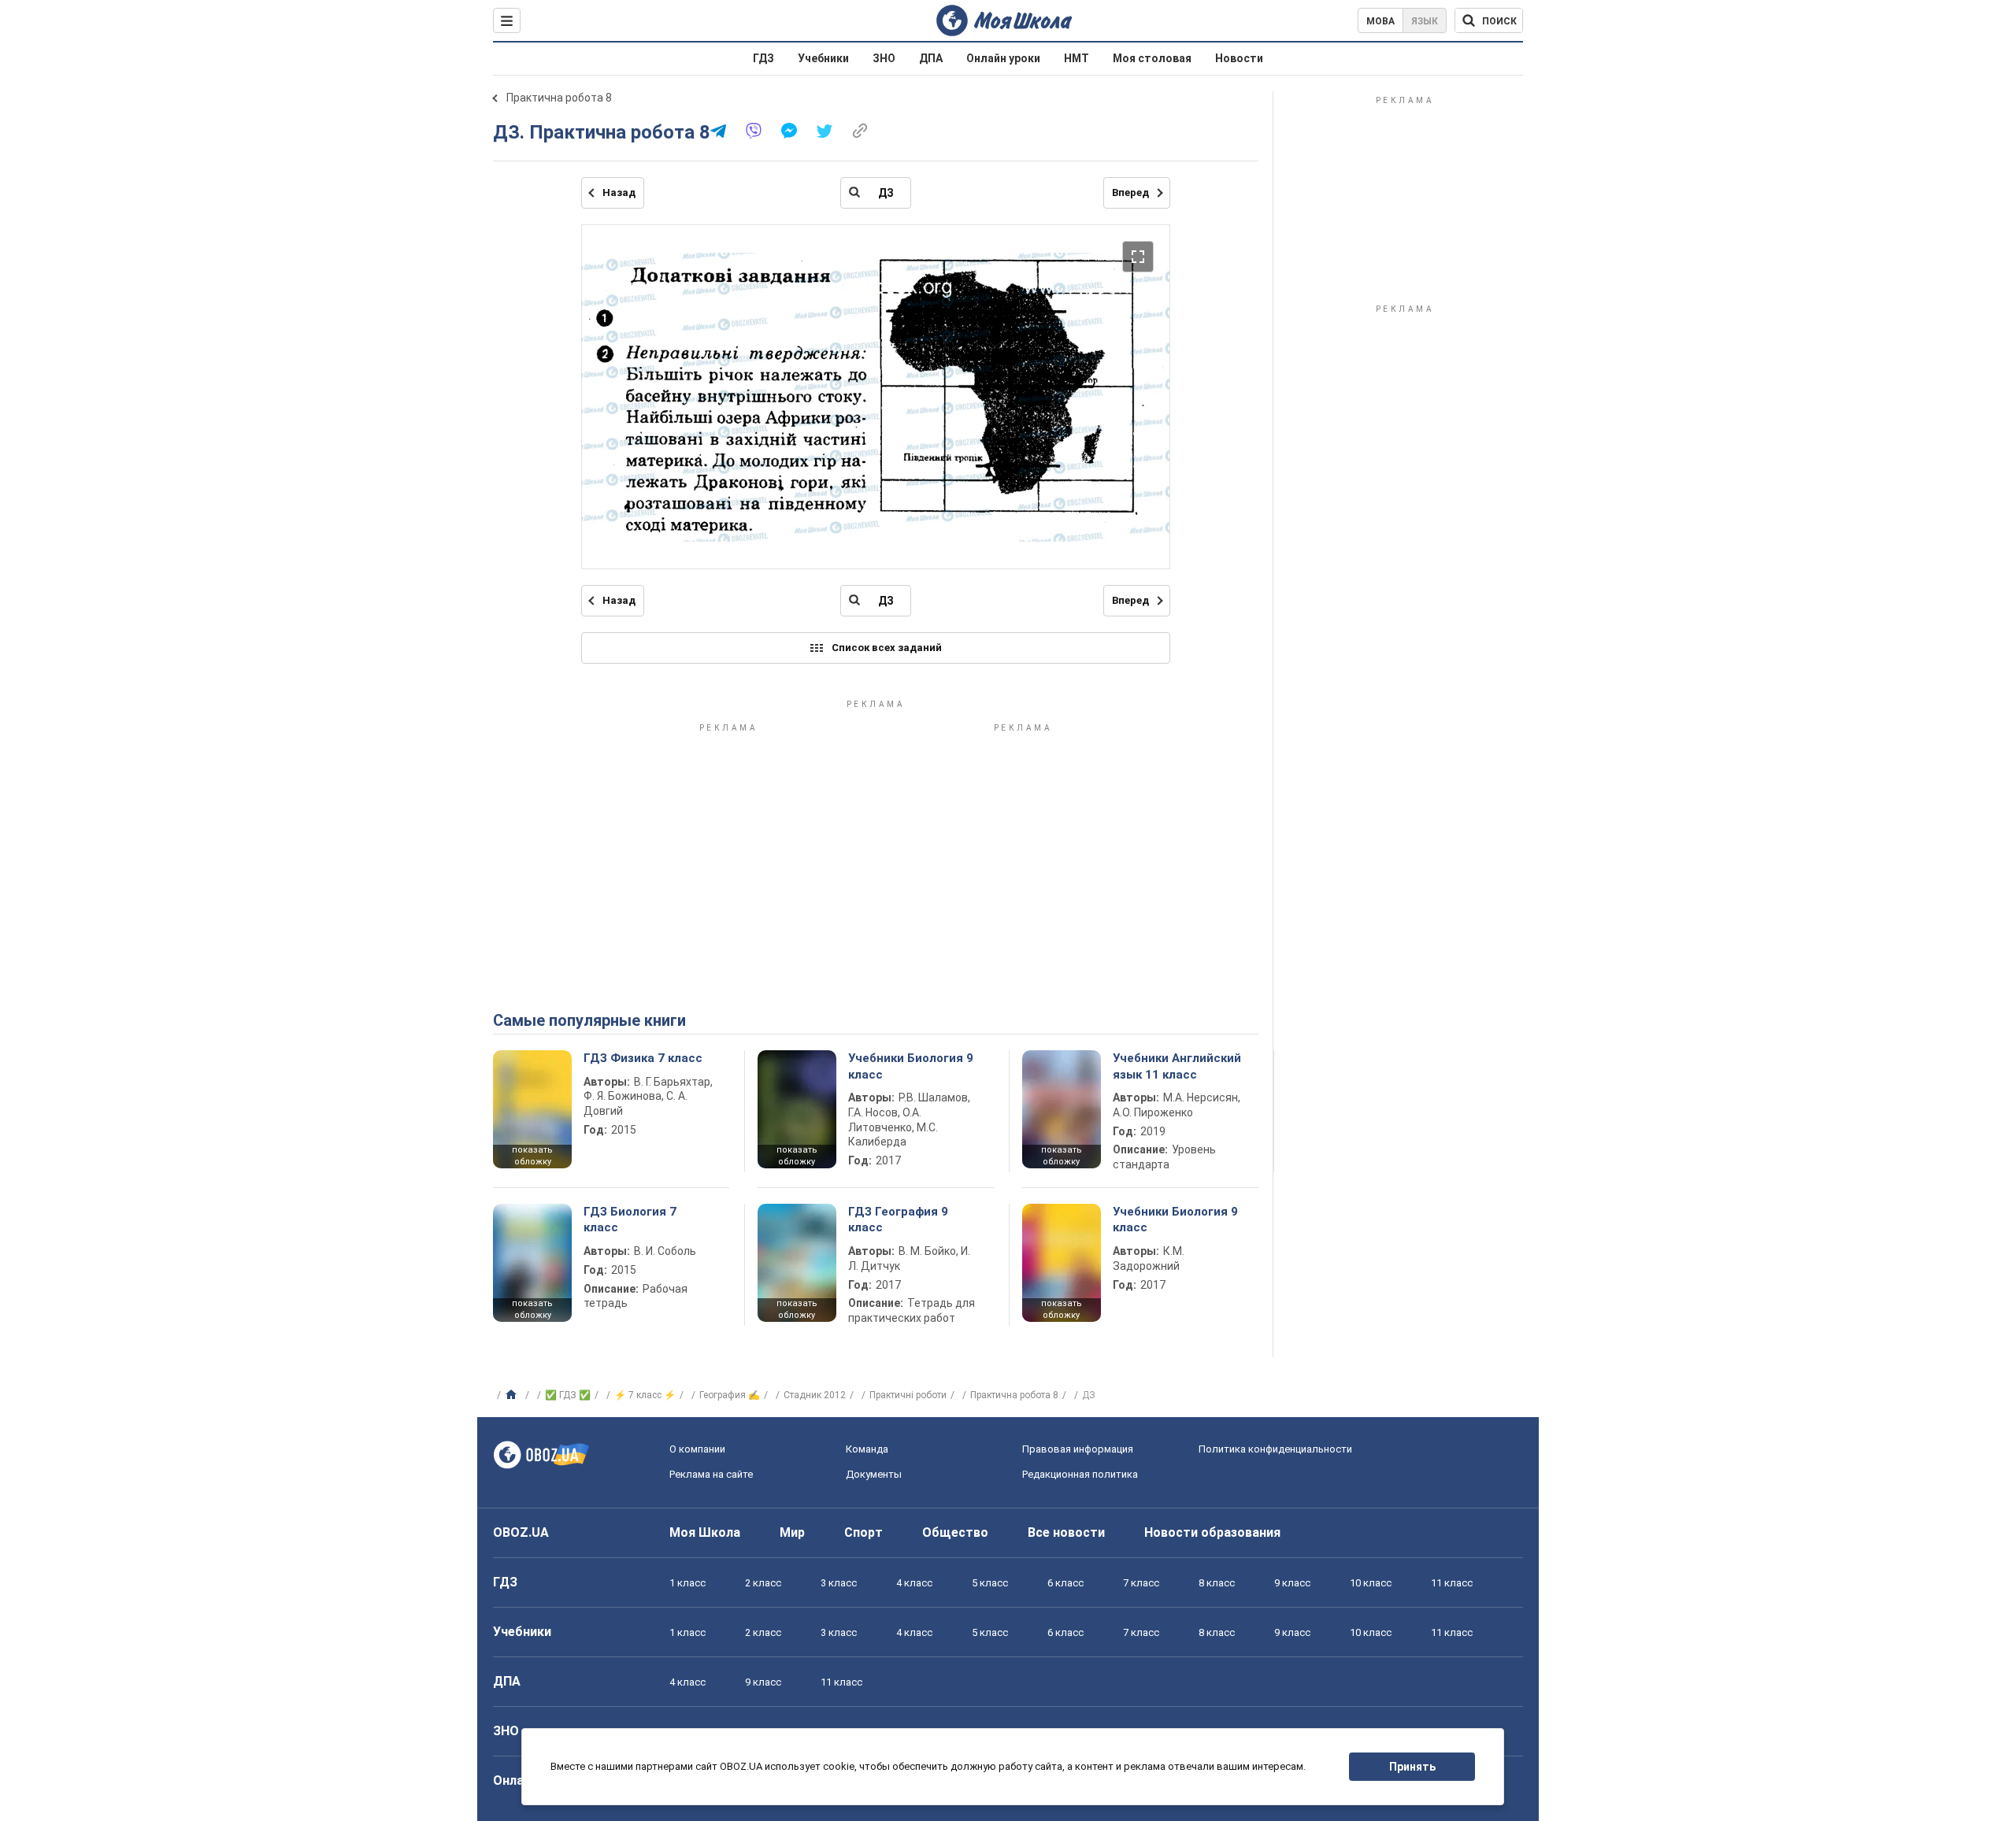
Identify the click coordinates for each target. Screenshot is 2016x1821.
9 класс (1292, 1583)
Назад (619, 192)
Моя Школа (705, 1532)
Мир (792, 1532)
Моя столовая (1152, 58)
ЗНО (884, 58)
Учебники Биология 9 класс (911, 1066)
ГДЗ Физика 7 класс (643, 1058)
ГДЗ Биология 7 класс (630, 1220)
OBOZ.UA (521, 1532)
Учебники (823, 58)
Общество (955, 1532)
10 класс (1371, 1583)
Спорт (863, 1532)
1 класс (687, 1583)
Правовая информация (1078, 1449)
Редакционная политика (1080, 1474)
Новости (1239, 58)
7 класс (1141, 1583)
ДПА (931, 58)
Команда (867, 1449)
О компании (697, 1449)
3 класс (839, 1583)
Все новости (1066, 1532)
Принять (1412, 1767)
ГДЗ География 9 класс (898, 1220)
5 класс (990, 1583)
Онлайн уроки (1003, 58)
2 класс (763, 1583)
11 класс (1452, 1583)
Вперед (1130, 192)
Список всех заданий (887, 648)
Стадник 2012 (815, 1395)
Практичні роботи (908, 1395)
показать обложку (532, 1156)
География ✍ (730, 1395)
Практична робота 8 (559, 98)
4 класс (914, 1583)
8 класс (1217, 1583)
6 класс (1065, 1583)
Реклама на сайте (711, 1474)
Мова (1380, 21)
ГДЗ (763, 58)
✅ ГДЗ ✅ (568, 1395)
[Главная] (513, 1395)
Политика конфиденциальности (1275, 1449)
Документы (874, 1474)
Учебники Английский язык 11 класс (1177, 1066)
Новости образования (1212, 1532)
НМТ (1077, 58)
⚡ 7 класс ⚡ (645, 1395)
